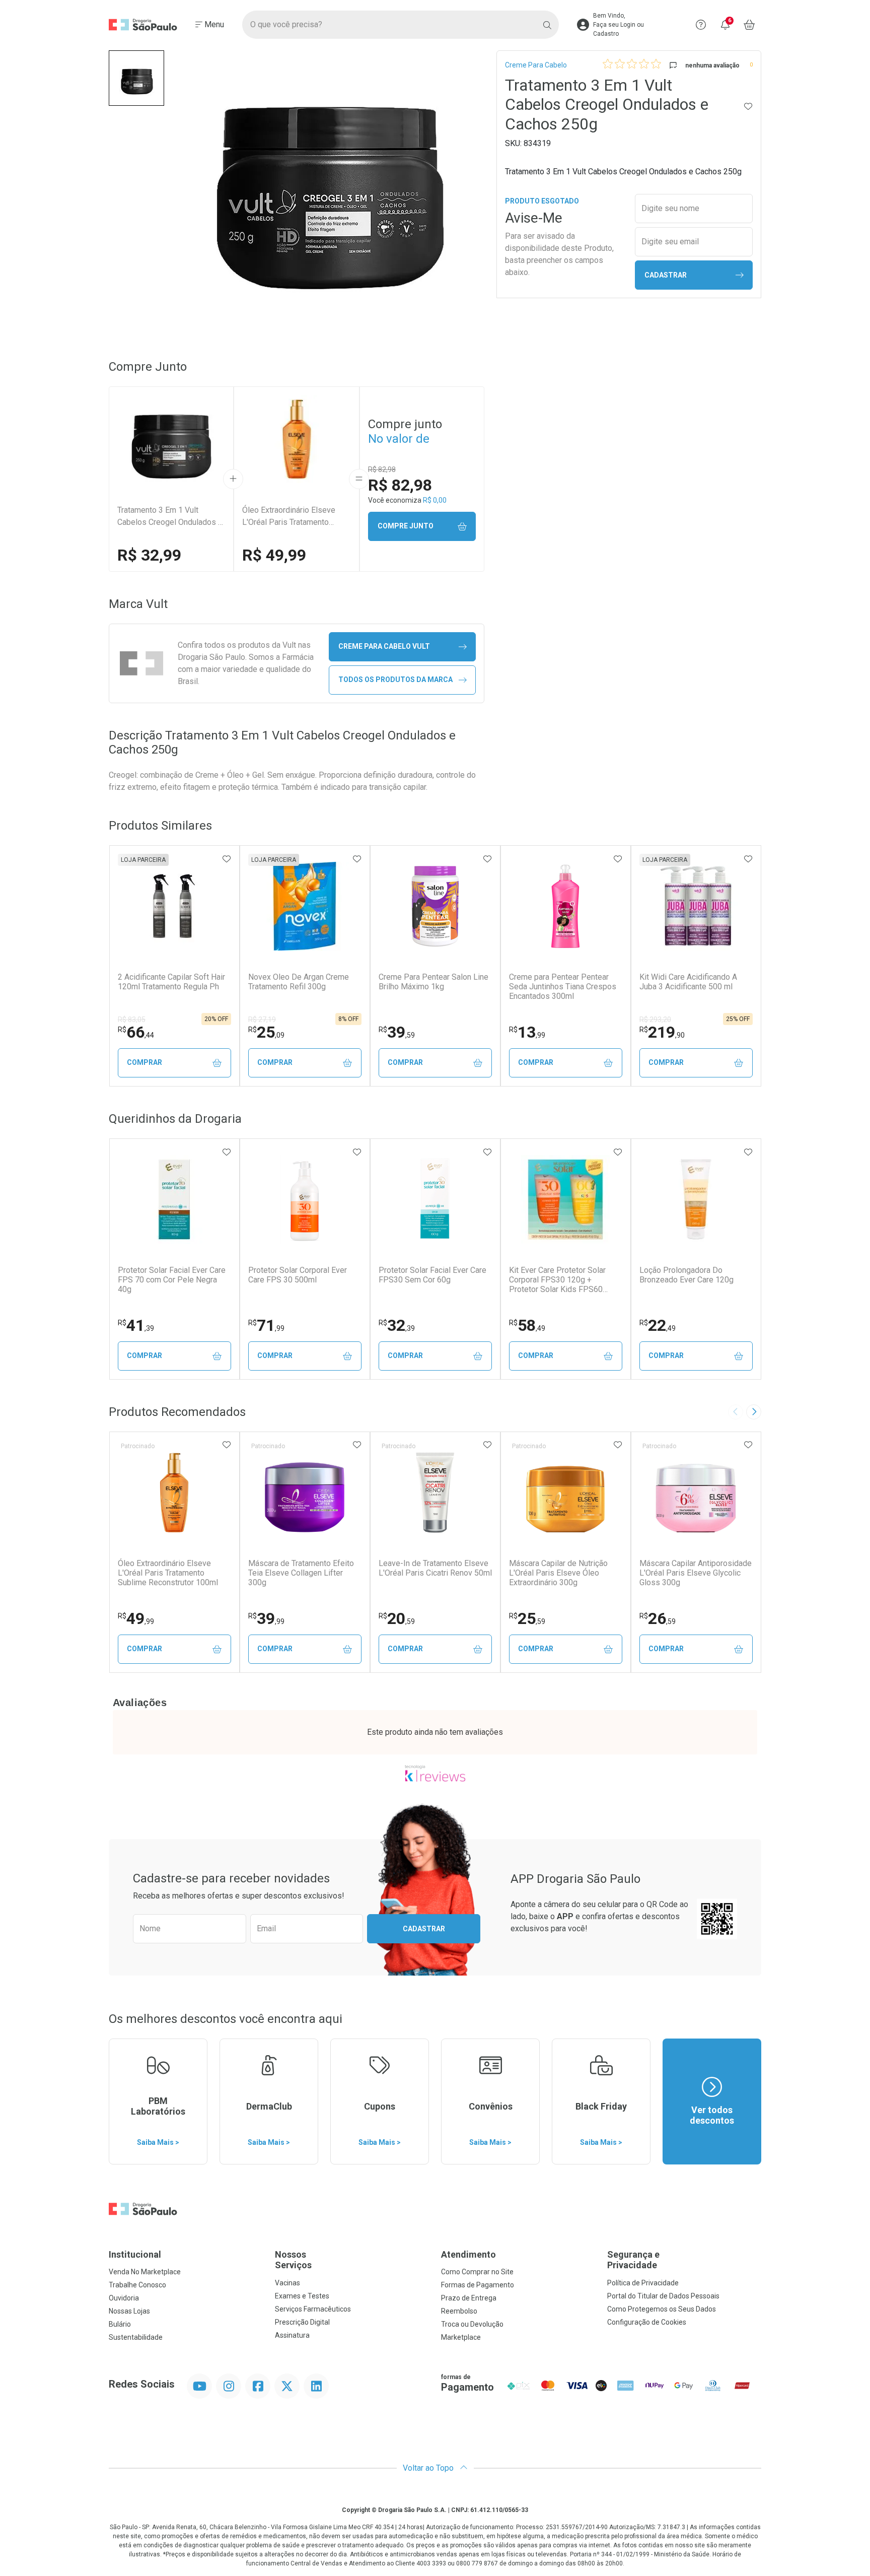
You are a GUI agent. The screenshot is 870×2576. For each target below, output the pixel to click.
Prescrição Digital (302, 2322)
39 (397, 1032)
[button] (136, 78)
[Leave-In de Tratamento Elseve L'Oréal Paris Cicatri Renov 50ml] (435, 1493)
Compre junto (406, 526)
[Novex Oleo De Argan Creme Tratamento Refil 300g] (305, 906)
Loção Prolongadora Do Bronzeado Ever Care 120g (686, 1275)
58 (527, 1325)
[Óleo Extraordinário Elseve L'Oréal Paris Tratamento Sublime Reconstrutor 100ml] (174, 1493)
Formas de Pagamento (478, 2285)
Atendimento (468, 2254)
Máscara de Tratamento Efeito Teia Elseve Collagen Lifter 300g (301, 1573)
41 (136, 1325)
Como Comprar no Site (477, 2272)
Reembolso (459, 2311)
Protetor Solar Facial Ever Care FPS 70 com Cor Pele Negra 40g (172, 1280)
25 (266, 1032)
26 (658, 1618)
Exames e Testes (302, 2296)
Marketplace (461, 2337)
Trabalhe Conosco (137, 2285)
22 (658, 1325)
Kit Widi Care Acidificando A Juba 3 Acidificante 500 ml (688, 982)
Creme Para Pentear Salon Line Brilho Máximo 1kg (433, 982)
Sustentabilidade (136, 2337)
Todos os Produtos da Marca (395, 680)
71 (266, 1325)
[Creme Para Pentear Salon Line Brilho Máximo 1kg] (435, 906)
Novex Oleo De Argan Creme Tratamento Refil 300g (299, 982)
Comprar (144, 1062)
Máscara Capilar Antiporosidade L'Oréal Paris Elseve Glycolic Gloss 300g (696, 1573)
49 (136, 1618)
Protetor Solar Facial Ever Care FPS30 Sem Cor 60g (432, 1275)
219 (662, 1032)
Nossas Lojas (129, 2311)
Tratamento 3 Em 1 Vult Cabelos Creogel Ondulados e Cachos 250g (170, 517)
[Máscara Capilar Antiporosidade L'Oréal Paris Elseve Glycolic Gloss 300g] (696, 1493)
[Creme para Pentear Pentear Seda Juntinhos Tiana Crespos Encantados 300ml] (565, 906)
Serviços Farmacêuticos (313, 2309)
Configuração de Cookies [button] (647, 2322)
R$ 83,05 (132, 1020)
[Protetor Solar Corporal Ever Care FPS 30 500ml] (305, 1199)
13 (527, 1032)
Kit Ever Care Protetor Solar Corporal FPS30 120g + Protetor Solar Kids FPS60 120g (557, 1280)
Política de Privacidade (643, 2283)
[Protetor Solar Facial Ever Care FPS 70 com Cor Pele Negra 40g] (174, 1199)
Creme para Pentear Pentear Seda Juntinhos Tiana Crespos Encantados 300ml (563, 987)
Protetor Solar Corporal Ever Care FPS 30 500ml (298, 1275)
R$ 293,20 (655, 1020)
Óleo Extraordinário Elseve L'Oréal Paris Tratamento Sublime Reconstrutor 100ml (292, 517)
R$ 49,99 (274, 555)
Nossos (293, 2260)
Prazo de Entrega (469, 2298)
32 (397, 1325)
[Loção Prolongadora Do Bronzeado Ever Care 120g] (696, 1199)
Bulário (120, 2324)
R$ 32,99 (149, 555)
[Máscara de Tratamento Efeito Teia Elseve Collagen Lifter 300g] (305, 1493)
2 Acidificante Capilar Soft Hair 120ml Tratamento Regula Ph (171, 982)
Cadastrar (666, 275)
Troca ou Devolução (472, 2324)
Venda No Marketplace (145, 2272)
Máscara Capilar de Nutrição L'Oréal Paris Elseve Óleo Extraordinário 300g (558, 1573)
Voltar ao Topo (429, 2468)
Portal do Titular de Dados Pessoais (663, 2296)
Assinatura (292, 2335)
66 (136, 1032)
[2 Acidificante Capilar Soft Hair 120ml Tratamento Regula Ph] (174, 906)
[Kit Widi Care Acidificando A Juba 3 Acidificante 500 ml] (696, 906)
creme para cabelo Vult (384, 646)
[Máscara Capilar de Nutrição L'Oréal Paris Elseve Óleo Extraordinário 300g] (565, 1493)
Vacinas (287, 2283)
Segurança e (633, 2260)
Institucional (135, 2254)
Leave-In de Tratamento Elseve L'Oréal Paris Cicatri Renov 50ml (435, 1568)
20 (397, 1618)
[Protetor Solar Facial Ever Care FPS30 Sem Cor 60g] (435, 1199)
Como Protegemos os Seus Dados (662, 2309)
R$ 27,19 (262, 1020)
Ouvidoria (124, 2298)
